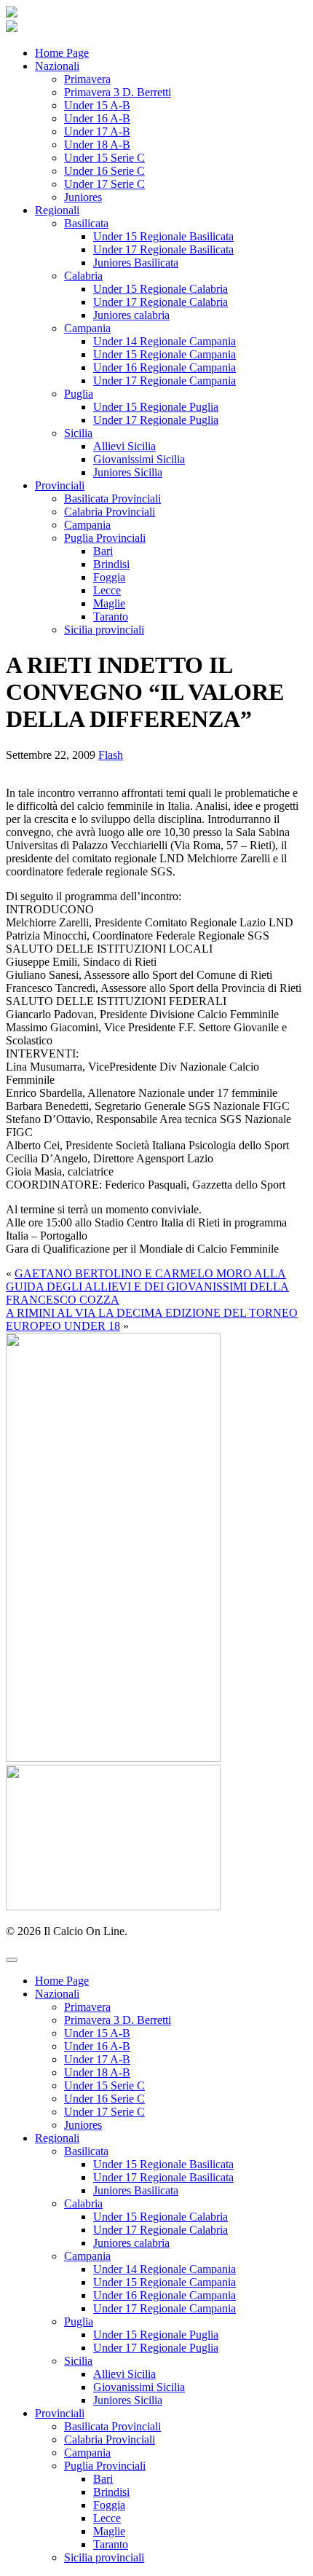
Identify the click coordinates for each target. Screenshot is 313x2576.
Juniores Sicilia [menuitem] (128, 2400)
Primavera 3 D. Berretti (118, 92)
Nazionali (57, 66)
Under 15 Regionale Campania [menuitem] (165, 2282)
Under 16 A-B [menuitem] (97, 2046)
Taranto (111, 617)
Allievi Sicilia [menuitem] (124, 2374)
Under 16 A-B (97, 118)
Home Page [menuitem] (62, 1981)
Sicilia (78, 433)
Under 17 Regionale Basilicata (163, 249)
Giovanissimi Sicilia (139, 459)
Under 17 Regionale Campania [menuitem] (165, 2308)
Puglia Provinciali (105, 538)
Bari (103, 551)
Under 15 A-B (97, 105)
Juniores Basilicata (136, 263)
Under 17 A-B (97, 131)
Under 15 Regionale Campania (165, 354)
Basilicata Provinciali (112, 499)
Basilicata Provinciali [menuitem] (112, 2426)
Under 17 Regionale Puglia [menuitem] (156, 2348)
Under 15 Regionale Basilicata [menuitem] (163, 2164)
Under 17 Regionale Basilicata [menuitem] (163, 2177)
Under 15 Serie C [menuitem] (104, 2085)
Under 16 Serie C (104, 171)
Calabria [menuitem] (83, 2203)
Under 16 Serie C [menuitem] (104, 2099)
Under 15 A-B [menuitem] (97, 2033)
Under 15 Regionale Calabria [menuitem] (161, 2217)
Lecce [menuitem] (107, 2518)
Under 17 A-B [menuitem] (97, 2059)
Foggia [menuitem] (109, 2505)
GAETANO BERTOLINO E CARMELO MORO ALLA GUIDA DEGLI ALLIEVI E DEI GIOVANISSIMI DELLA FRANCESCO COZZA (147, 1287)
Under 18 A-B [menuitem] (97, 2072)
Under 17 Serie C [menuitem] (104, 2112)
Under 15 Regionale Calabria (161, 289)
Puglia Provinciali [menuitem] (105, 2466)
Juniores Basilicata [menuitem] (136, 2190)
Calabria (83, 276)
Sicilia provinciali (104, 630)
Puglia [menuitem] (79, 2321)
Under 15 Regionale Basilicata (163, 236)
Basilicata (86, 223)
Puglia (79, 394)
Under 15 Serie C (104, 158)
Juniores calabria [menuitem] (131, 2243)
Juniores (83, 197)
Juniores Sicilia (128, 472)
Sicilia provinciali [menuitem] (104, 2557)
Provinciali (60, 485)
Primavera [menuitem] (87, 2007)
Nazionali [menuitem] (57, 1994)
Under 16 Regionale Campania (165, 367)
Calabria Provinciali (110, 512)
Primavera (87, 79)
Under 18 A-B (97, 145)
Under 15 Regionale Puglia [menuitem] (156, 2335)
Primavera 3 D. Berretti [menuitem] (118, 2020)
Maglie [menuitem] (109, 2531)
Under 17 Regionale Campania (165, 381)
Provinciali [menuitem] (60, 2413)
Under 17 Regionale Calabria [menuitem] (161, 2230)
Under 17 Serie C (104, 184)
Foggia (109, 577)
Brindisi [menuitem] (111, 2492)
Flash (111, 755)
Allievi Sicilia (124, 446)
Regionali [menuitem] (57, 2138)
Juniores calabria (131, 315)
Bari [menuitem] (103, 2479)
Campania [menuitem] (87, 2256)
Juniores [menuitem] (83, 2125)
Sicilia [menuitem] (78, 2361)
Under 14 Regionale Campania (165, 341)
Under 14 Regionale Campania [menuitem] (165, 2269)
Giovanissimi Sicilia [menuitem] (139, 2387)
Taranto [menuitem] (111, 2544)
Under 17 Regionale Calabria (161, 302)
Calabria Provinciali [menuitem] (110, 2439)
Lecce (107, 590)
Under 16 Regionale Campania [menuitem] (165, 2295)
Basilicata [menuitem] (86, 2151)
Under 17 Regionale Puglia (156, 420)
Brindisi (111, 564)
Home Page (62, 53)
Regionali (57, 210)
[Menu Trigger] (12, 1960)
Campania (87, 328)
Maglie (109, 603)
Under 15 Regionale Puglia (156, 407)
